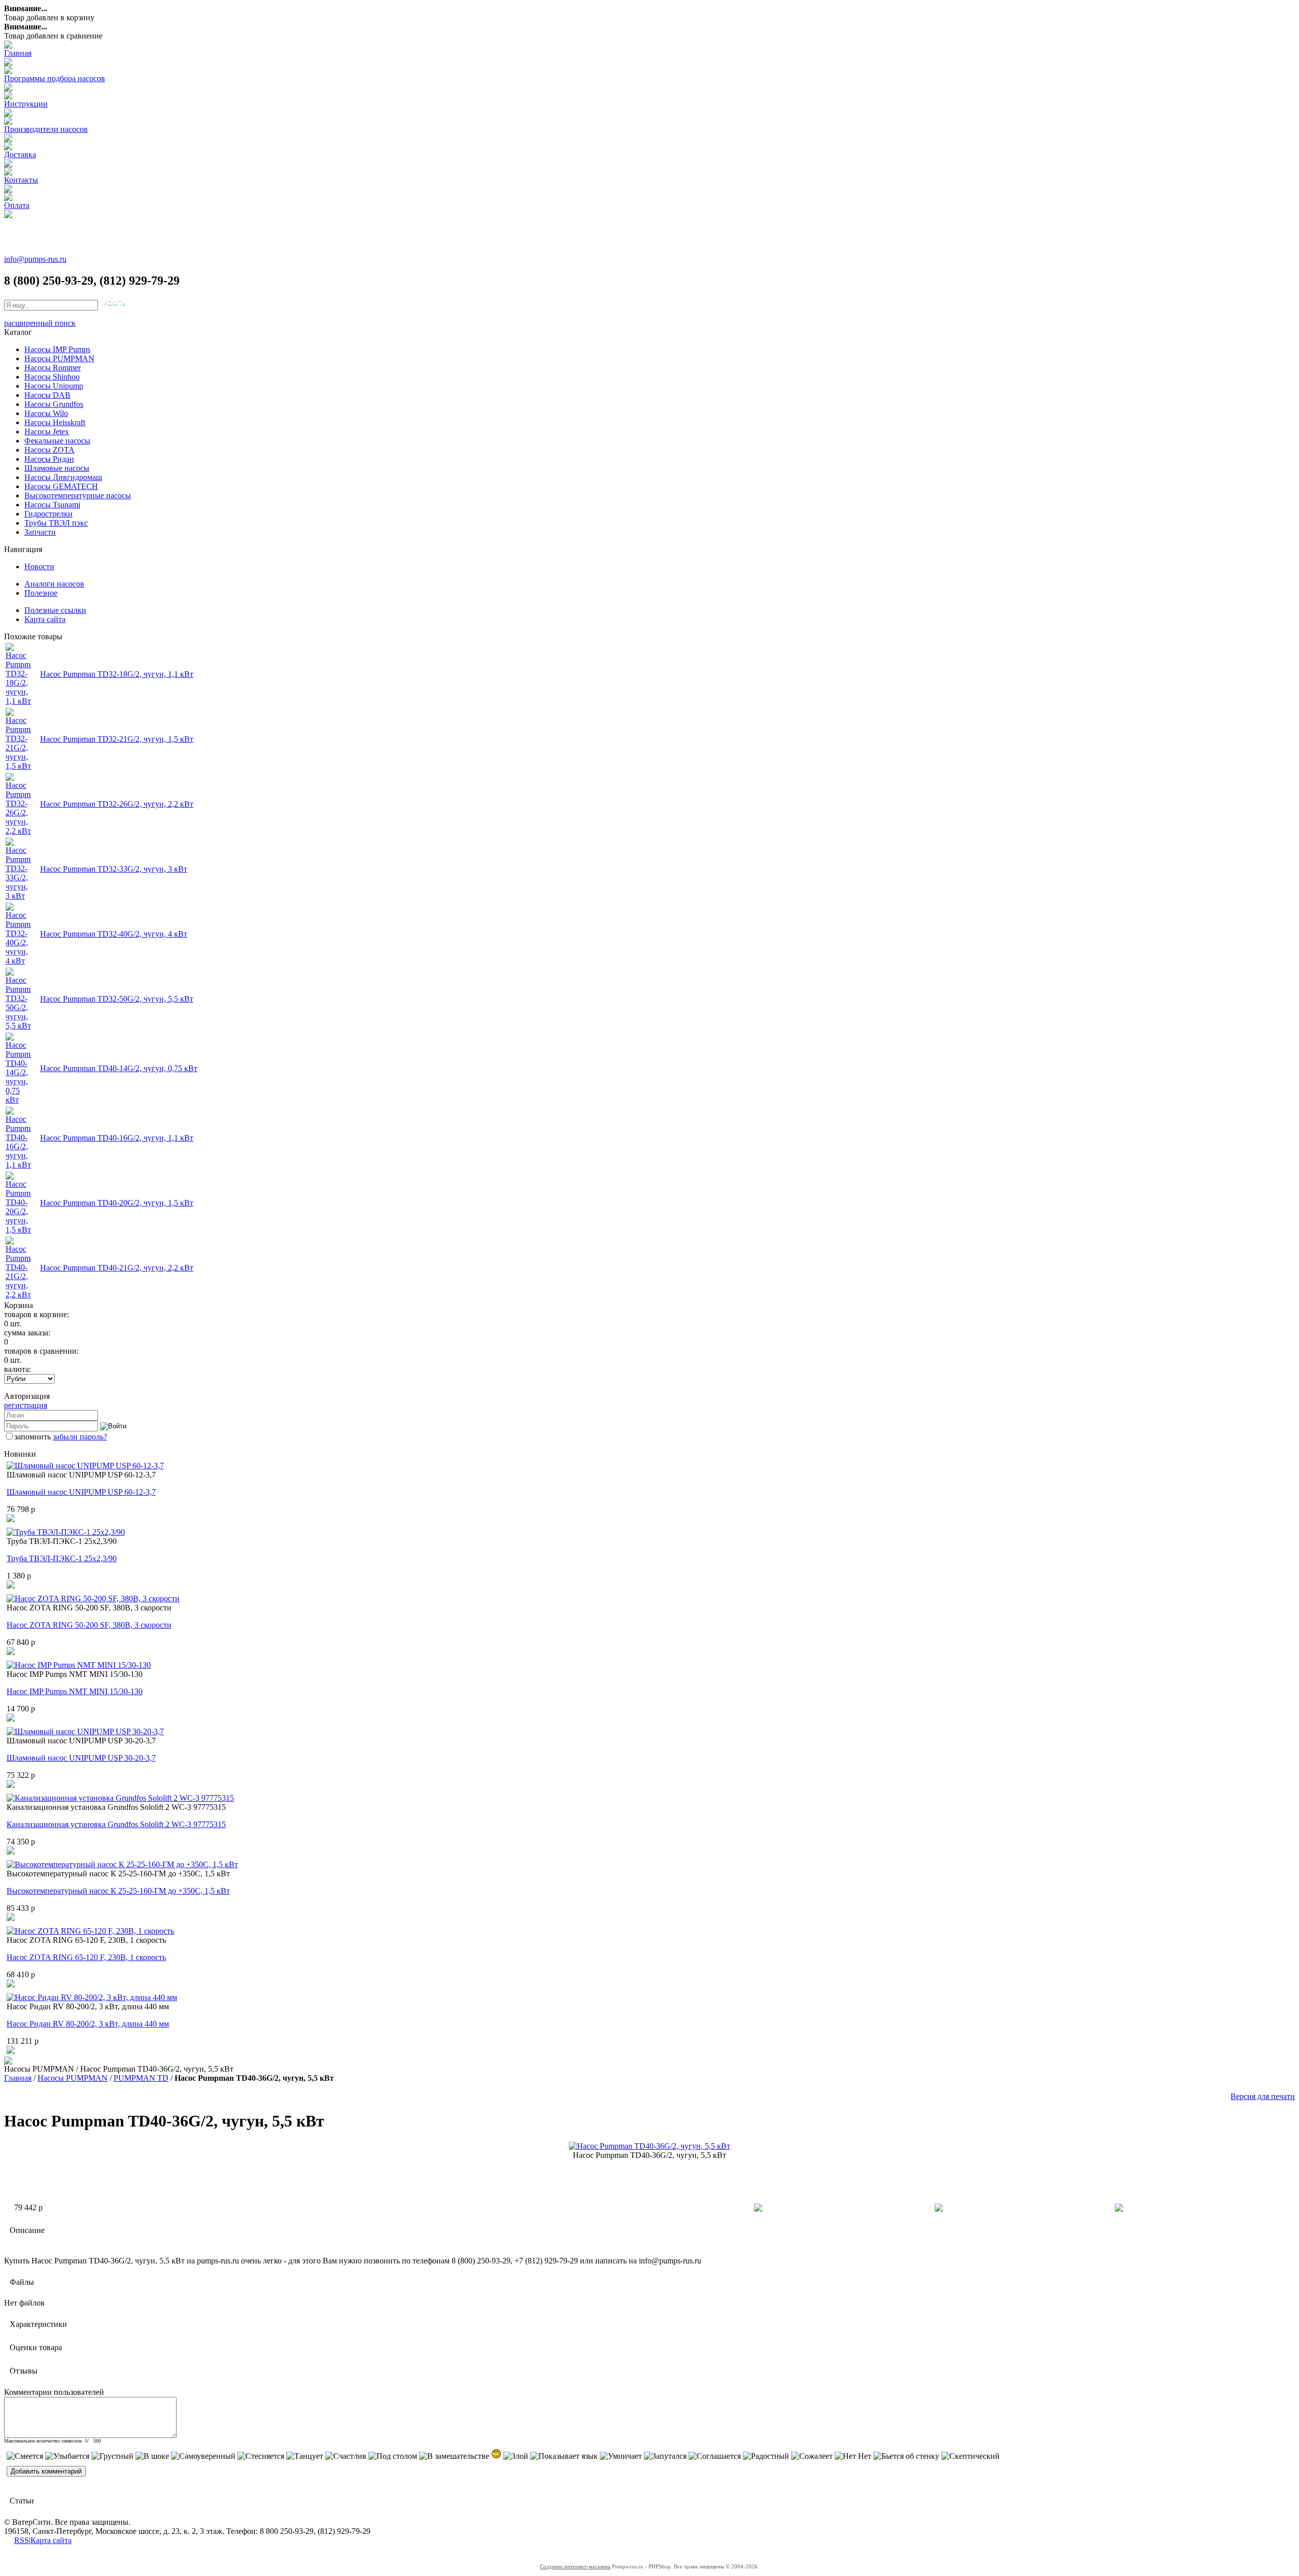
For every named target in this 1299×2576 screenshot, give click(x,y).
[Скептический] (970, 2456)
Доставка (20, 154)
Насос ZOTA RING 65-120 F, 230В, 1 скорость (86, 1957)
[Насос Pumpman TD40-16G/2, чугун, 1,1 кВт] (18, 1165)
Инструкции (26, 104)
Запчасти (40, 532)
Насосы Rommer (53, 368)
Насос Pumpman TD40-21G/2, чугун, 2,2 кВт (117, 1268)
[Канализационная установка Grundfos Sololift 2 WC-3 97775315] (120, 1798)
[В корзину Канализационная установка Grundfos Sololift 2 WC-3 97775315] (11, 1852)
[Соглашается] (715, 2456)
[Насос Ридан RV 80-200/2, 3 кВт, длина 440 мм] (92, 1997)
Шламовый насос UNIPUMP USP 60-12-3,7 (81, 1492)
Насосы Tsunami (52, 505)
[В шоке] (152, 2456)
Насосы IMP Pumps (57, 349)
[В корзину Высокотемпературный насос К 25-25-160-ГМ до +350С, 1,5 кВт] (11, 1918)
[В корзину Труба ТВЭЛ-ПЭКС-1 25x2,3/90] (11, 1586)
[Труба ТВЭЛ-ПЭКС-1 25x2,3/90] (66, 1532)
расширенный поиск (40, 323)
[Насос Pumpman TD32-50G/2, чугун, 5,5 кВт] (18, 1026)
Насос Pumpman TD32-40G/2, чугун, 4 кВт (114, 934)
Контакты (21, 180)
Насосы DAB (47, 395)
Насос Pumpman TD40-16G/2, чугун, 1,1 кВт (117, 1138)
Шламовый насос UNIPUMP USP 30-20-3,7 (81, 1758)
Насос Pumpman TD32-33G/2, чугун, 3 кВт (114, 869)
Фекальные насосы (57, 441)
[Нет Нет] (853, 2456)
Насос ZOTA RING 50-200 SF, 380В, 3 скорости (89, 1625)
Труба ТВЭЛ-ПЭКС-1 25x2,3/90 (62, 1558)
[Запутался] (665, 2456)
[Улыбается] (67, 2456)
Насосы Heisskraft (55, 422)
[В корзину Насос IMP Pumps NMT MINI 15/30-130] (11, 1719)
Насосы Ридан (49, 459)
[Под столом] (393, 2456)
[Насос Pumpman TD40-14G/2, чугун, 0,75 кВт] (18, 1100)
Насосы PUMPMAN (59, 358)
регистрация (26, 1405)
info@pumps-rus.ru (35, 259)
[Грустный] (112, 2456)
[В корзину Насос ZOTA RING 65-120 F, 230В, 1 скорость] (11, 1985)
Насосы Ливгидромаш (63, 477)
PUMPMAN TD (141, 2078)
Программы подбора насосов (55, 78)
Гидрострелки (48, 514)
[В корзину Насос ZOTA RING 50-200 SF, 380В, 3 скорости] (11, 1652)
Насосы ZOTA (49, 450)
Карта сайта (45, 619)
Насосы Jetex (47, 432)
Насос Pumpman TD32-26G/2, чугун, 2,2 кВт (117, 804)
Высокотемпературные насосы (78, 495)
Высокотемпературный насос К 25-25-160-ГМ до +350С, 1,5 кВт (118, 1891)
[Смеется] (25, 2456)
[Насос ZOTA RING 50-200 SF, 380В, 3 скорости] (93, 1599)
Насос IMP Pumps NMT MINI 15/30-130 (75, 1691)
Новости (39, 566)
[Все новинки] (8, 2062)
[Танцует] (305, 2456)
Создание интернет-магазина (575, 2566)
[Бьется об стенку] (906, 2456)
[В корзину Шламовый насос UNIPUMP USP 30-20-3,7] (11, 1785)
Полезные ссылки (55, 610)
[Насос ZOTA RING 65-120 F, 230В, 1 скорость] (90, 1931)
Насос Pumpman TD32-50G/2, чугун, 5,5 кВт (117, 999)
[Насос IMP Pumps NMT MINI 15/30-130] (79, 1665)
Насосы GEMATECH (61, 486)
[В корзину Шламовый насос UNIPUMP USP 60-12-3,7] (11, 1519)
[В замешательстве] (454, 2456)
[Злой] (516, 2456)
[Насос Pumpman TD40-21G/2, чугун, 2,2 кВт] (18, 1295)
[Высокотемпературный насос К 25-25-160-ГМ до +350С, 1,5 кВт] (122, 1864)
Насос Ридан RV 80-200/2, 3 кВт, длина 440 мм (88, 2024)
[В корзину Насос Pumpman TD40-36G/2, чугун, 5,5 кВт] (758, 2209)
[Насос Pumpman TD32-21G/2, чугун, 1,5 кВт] (18, 766)
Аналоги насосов (54, 584)
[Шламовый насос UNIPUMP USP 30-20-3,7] (85, 1731)
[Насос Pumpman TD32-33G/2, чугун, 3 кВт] (18, 896)
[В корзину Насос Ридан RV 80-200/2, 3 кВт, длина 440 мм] (11, 2051)
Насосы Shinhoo (52, 377)
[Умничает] (621, 2456)
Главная (18, 53)
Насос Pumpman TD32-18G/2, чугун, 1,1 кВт (117, 674)
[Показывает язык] (564, 2456)
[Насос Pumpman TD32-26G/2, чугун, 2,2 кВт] (18, 831)
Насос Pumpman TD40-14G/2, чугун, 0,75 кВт (119, 1068)
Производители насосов (46, 129)
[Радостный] (766, 2456)
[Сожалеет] (812, 2456)
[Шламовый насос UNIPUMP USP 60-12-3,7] (85, 1466)
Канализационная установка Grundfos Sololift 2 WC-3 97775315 (116, 1824)
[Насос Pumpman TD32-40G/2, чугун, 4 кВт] (18, 961)
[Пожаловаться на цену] (1119, 2209)
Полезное (41, 593)
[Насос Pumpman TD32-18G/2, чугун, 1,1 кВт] (18, 701)
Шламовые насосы (57, 468)
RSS (22, 2540)
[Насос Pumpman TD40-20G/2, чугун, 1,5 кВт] (18, 1230)
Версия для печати (1263, 2096)
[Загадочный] (496, 2454)
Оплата (17, 205)
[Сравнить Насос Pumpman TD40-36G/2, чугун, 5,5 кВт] (939, 2209)
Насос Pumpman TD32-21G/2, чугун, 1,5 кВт (117, 739)
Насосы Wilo (46, 413)
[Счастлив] (346, 2456)
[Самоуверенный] (203, 2456)
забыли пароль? (80, 1437)
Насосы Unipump (54, 386)
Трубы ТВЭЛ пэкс (56, 523)
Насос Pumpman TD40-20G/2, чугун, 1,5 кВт (117, 1203)
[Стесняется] (261, 2456)
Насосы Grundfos (54, 404)
